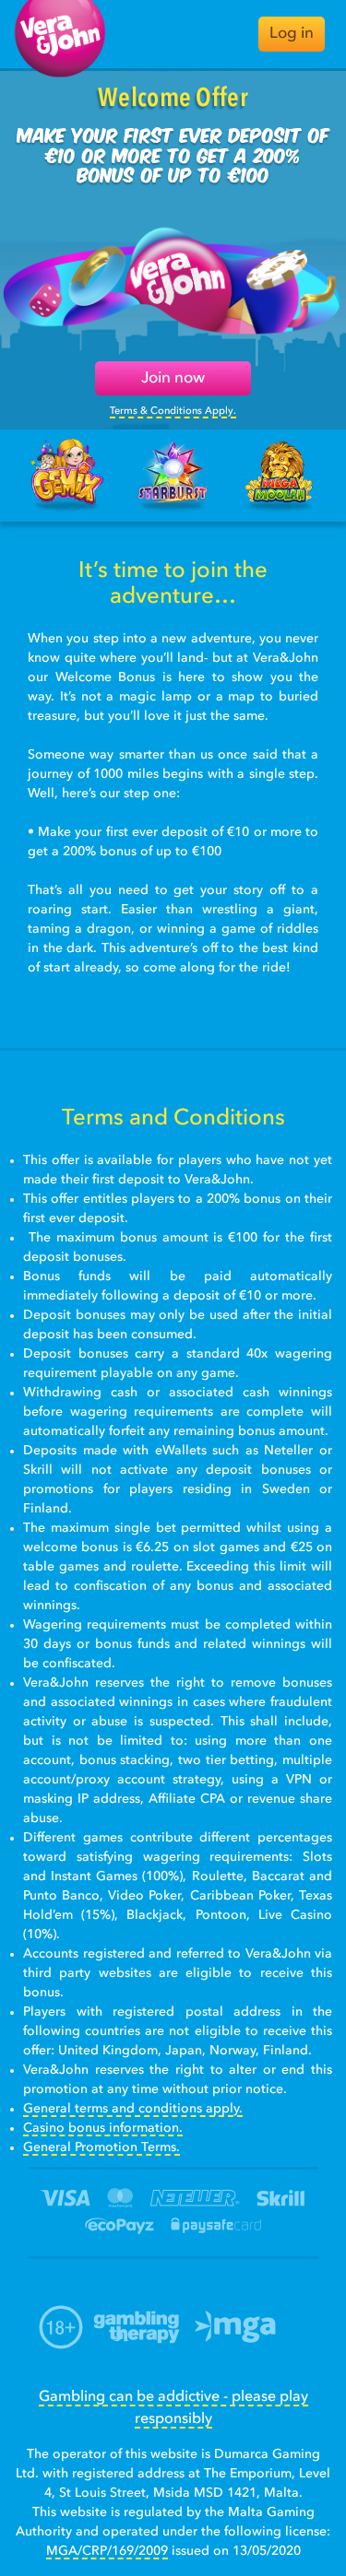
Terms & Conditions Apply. (173, 412)
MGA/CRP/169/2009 (107, 2551)
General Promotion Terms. (101, 2147)
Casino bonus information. (103, 2128)
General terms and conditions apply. (133, 2109)
